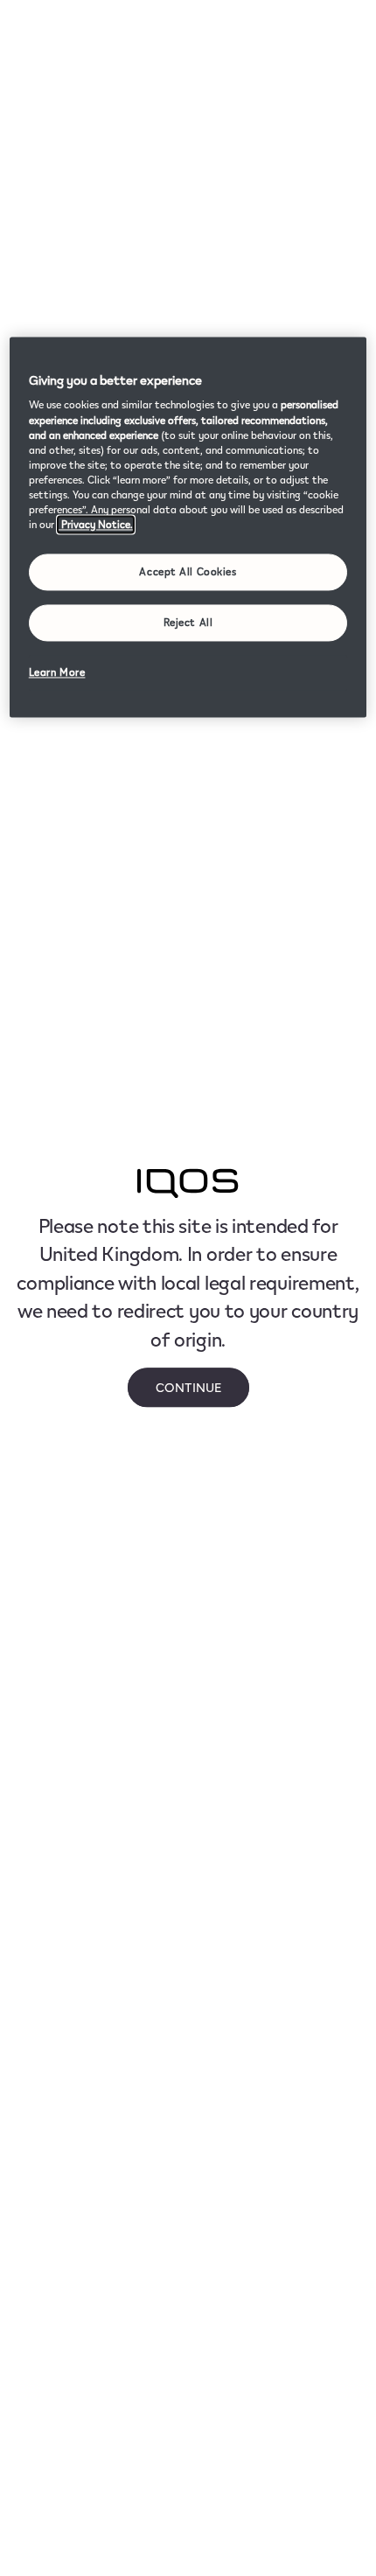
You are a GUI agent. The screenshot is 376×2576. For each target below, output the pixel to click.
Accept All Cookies (188, 572)
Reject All (188, 622)
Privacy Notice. (96, 524)
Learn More (57, 672)
